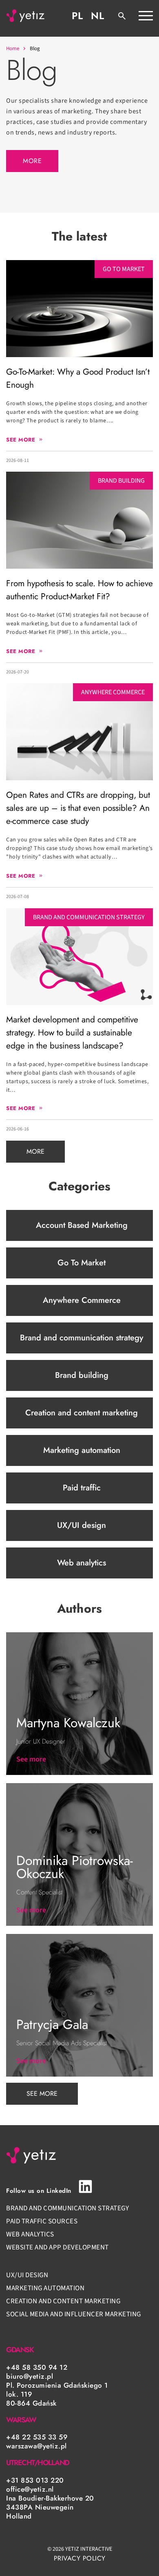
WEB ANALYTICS (30, 2234)
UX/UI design (82, 1525)
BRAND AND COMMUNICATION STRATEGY (67, 2208)
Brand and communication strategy (82, 1338)
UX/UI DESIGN (27, 2275)
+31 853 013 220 (35, 2480)
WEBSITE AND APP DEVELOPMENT (57, 2247)
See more (42, 2094)
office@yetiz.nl (30, 2489)
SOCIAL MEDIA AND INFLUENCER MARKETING (74, 2314)
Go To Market (82, 1263)
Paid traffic (82, 1488)
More (32, 161)
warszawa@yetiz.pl (36, 2446)
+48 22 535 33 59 (37, 2437)
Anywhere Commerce (82, 1300)
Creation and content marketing (82, 1413)
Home (13, 49)
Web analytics (82, 1563)
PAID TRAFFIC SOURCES (43, 2221)
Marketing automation (82, 1450)
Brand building (82, 1375)
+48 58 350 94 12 (37, 2367)
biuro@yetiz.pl (30, 2376)
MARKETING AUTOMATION (45, 2288)
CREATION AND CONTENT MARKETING (63, 2301)
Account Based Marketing (82, 1225)
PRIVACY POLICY (80, 2558)
